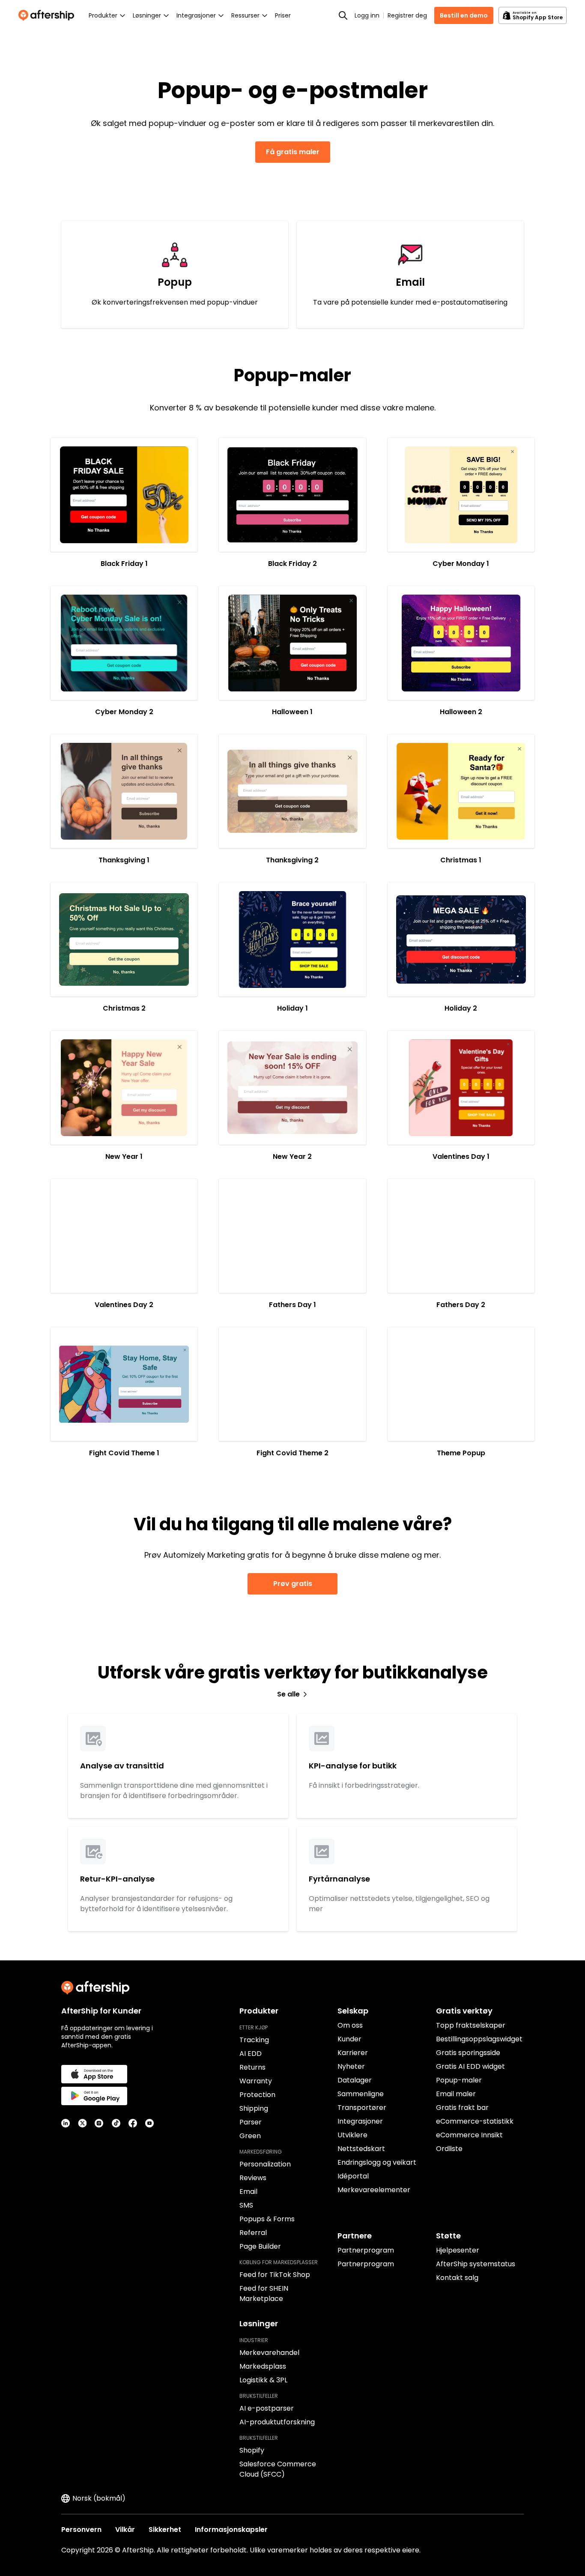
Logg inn (367, 15)
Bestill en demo (464, 15)
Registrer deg (407, 15)
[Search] (343, 15)
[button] (124, 495)
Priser (283, 15)
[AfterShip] (48, 15)
